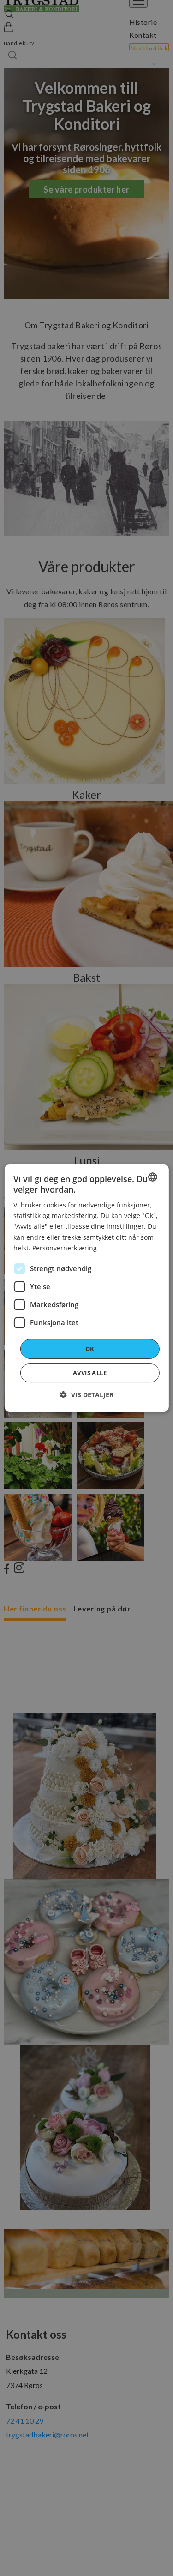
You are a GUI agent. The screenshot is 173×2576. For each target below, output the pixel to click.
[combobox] (153, 1177)
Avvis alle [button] (90, 1373)
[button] (87, 1395)
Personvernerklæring (65, 1248)
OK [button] (90, 1349)
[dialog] (86, 1288)
